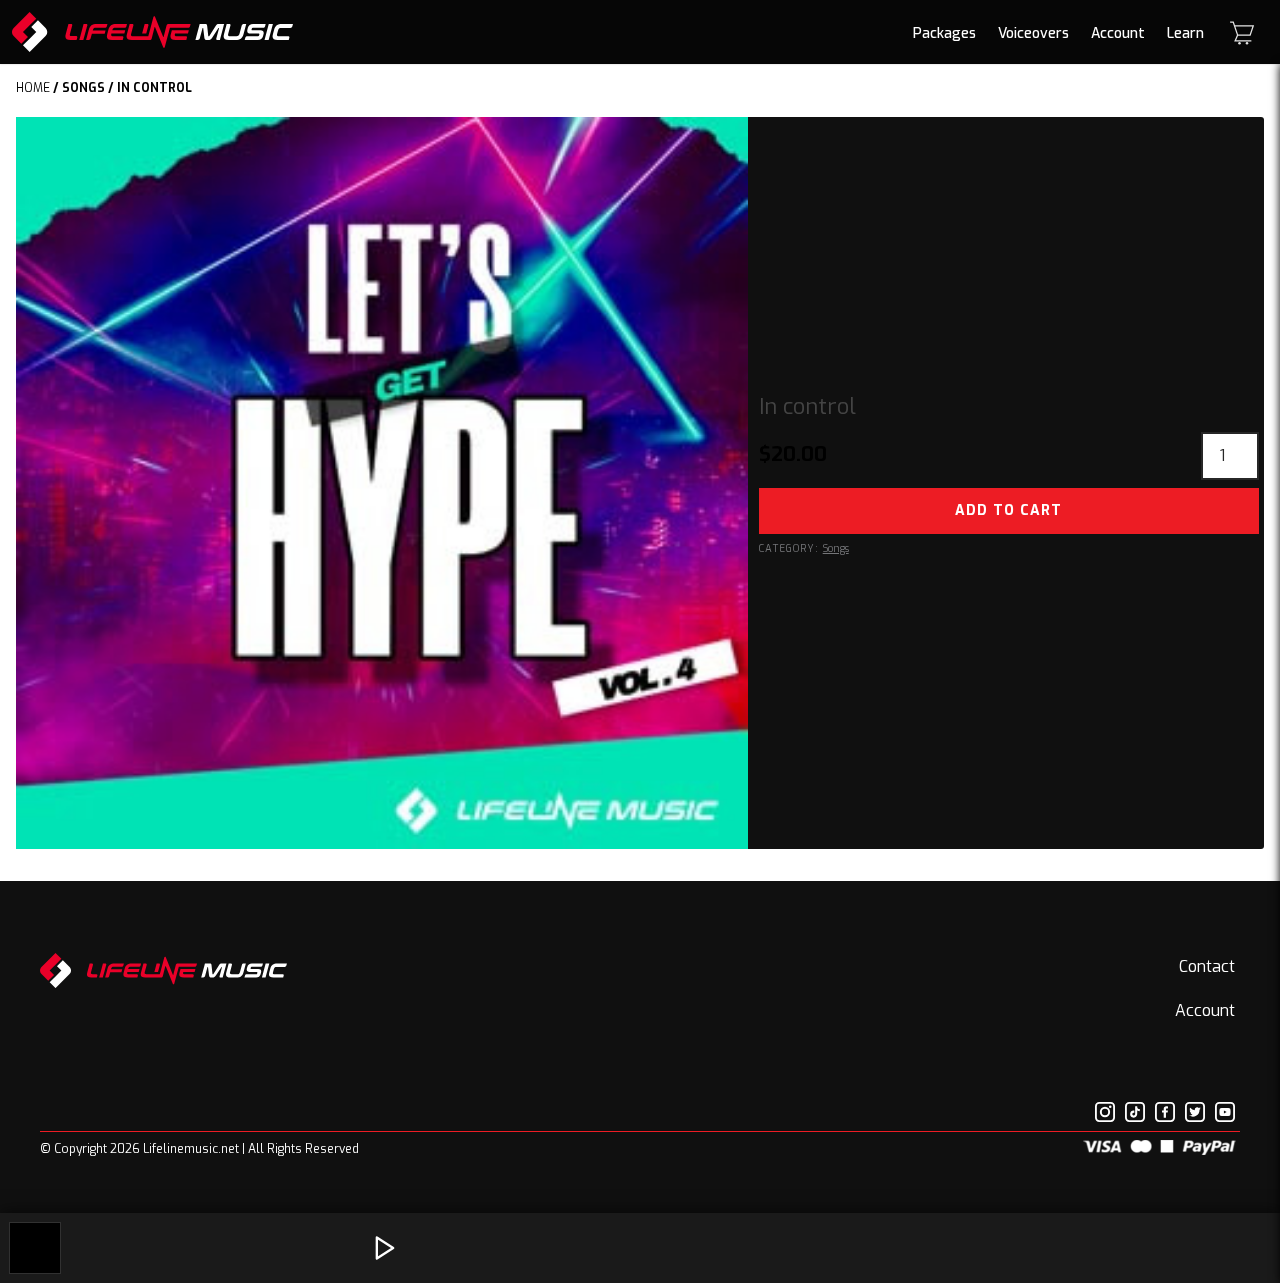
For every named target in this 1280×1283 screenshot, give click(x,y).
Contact (1207, 966)
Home (33, 88)
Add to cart (1008, 510)
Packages (944, 33)
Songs (83, 88)
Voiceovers (1033, 33)
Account (1118, 33)
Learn (1185, 33)
